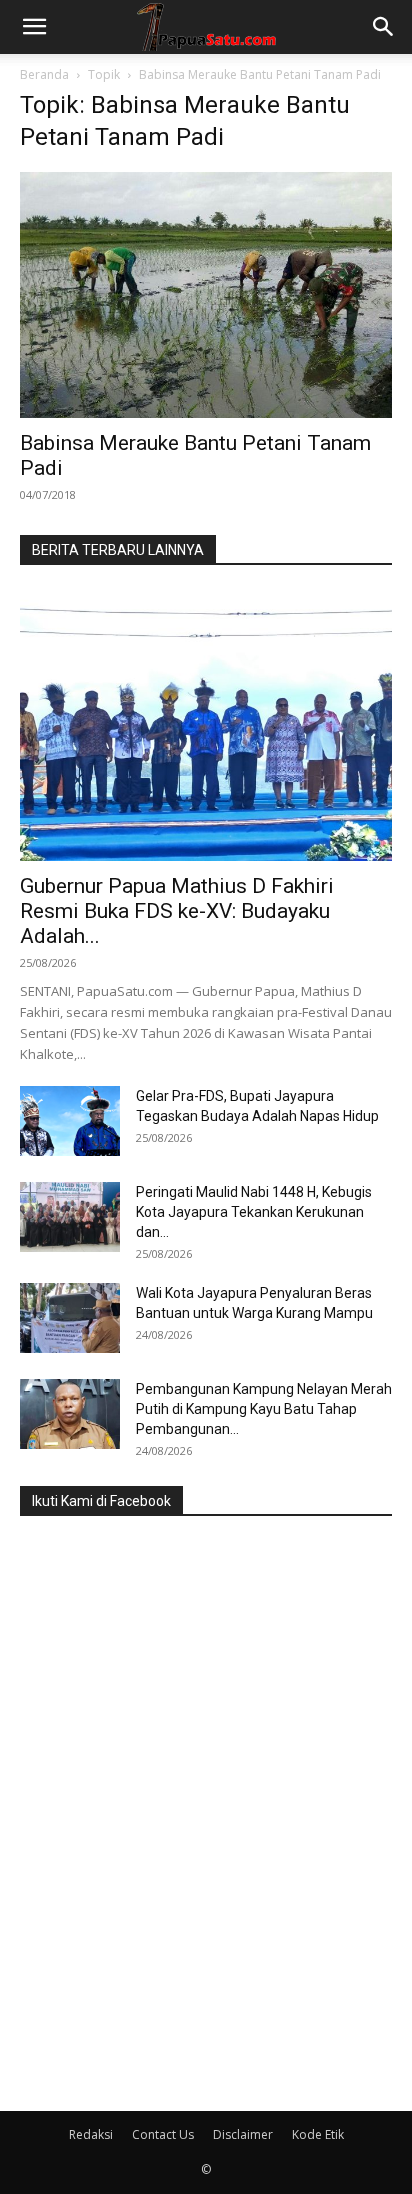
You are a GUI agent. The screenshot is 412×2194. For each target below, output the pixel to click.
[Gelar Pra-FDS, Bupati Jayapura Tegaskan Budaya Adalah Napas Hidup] (70, 1121)
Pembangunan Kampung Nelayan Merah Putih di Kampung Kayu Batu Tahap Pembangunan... (264, 1409)
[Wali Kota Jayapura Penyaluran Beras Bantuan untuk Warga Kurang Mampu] (70, 1318)
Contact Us (163, 2134)
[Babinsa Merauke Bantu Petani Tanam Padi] (206, 295)
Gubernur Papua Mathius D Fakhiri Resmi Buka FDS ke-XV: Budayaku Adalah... (177, 911)
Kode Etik (318, 2134)
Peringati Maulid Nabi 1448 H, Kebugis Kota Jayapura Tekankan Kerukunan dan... (254, 1212)
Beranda (44, 74)
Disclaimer (243, 2134)
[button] (34, 27)
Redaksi (91, 2134)
